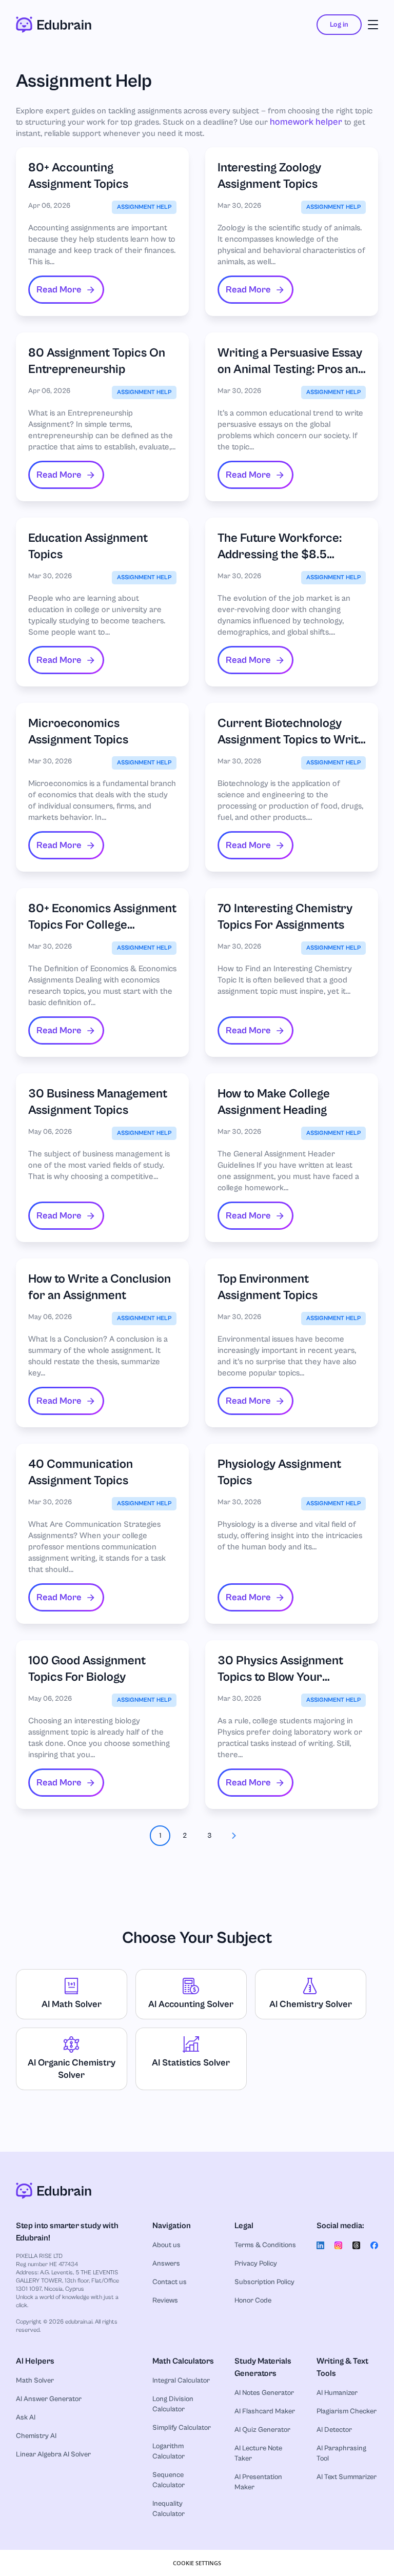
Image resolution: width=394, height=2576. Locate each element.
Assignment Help (144, 207)
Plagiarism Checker (347, 2411)
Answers (166, 2264)
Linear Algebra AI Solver (53, 2454)
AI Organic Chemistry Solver (72, 2069)
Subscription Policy (264, 2282)
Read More (59, 290)
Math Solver (35, 2381)
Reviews (165, 2300)
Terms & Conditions (265, 2245)
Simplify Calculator (182, 2428)
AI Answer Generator (49, 2399)
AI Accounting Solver (191, 2004)
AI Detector (334, 2430)
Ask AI (26, 2417)
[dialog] (197, 2563)
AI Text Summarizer (347, 2477)
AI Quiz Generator (262, 2430)
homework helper (306, 122)
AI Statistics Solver (191, 2063)
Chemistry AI (36, 2436)
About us (166, 2245)
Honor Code (253, 2300)
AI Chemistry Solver (311, 2004)
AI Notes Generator (264, 2393)
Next (234, 1836)
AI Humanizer (337, 2393)
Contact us (170, 2282)
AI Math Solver (72, 2004)
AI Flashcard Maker (265, 2411)
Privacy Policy (256, 2264)
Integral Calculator (181, 2381)
